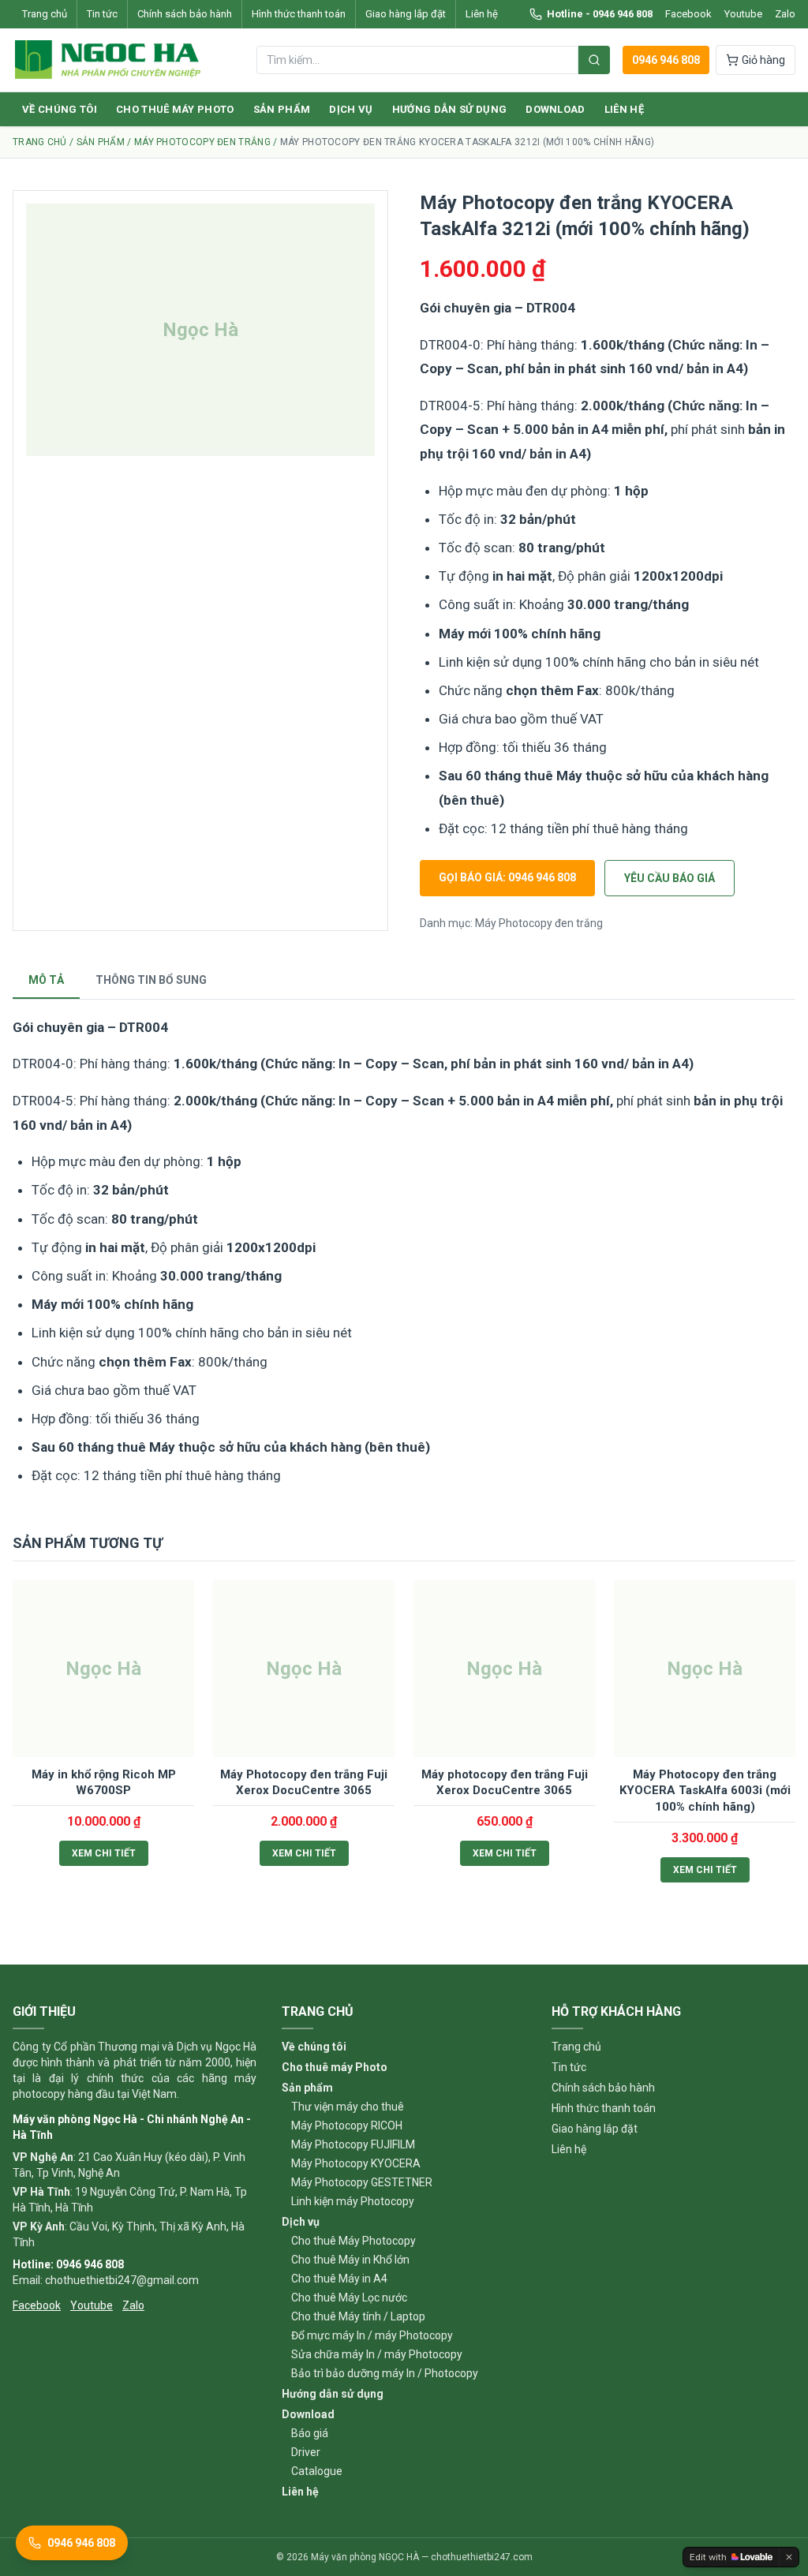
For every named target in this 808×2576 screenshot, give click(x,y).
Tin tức (102, 14)
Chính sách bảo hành (185, 14)
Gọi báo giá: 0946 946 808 (507, 877)
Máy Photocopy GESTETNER (362, 2182)
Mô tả (46, 980)
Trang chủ (45, 14)
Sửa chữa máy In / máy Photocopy (377, 2354)
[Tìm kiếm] (594, 60)
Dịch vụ (351, 109)
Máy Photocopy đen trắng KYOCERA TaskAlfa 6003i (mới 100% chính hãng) (705, 1791)
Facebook (688, 14)
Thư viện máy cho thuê (348, 2107)
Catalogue (317, 2471)
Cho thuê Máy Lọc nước (349, 2297)
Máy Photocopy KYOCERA (356, 2163)
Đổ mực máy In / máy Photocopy (372, 2335)
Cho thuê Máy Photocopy (353, 2241)
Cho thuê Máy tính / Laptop (358, 2316)
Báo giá (310, 2433)
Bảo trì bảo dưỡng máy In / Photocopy (385, 2373)
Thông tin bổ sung (151, 980)
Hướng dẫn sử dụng (450, 109)
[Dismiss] (789, 2557)
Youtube (743, 14)
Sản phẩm (282, 109)
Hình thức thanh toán (299, 14)
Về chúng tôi (60, 109)
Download (555, 109)
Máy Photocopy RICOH (347, 2125)
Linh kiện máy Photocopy (353, 2201)
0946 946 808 (666, 60)
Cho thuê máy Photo (175, 109)
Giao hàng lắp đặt (406, 14)
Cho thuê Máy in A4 (339, 2279)
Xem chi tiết (104, 1853)
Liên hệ (482, 14)
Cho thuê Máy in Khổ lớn (350, 2260)
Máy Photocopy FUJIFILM (353, 2144)
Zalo (785, 14)
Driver (306, 2452)
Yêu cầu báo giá (670, 878)
